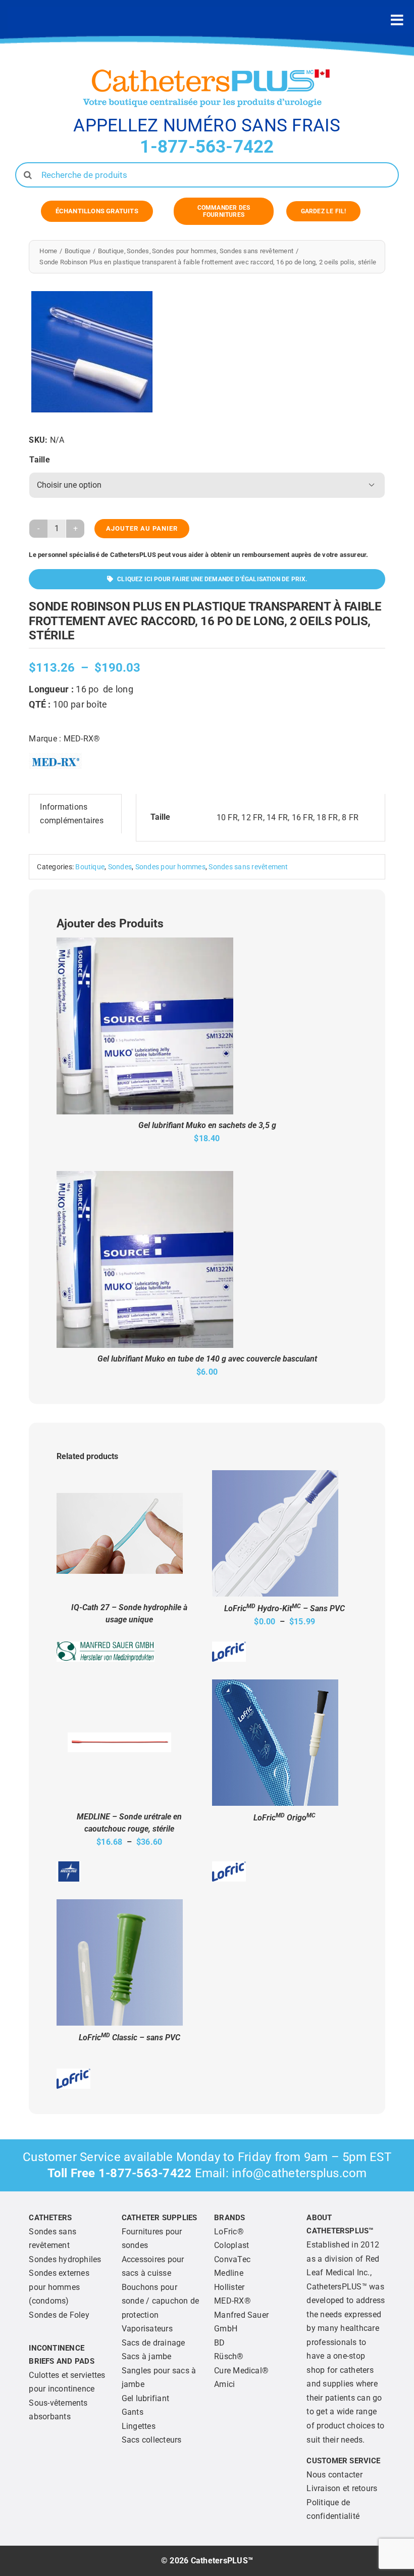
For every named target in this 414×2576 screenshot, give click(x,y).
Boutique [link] (90, 867)
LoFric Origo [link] (284, 1818)
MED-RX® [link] (82, 739)
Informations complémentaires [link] (72, 814)
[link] (97, 211)
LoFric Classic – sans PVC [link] (130, 2038)
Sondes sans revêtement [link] (248, 867)
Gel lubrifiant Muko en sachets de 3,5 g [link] (207, 1125)
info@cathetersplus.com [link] (299, 2173)
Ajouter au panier (142, 528)
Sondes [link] (120, 867)
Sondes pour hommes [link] (170, 867)
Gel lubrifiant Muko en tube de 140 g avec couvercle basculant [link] (207, 1359)
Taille (39, 460)
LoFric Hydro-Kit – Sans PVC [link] (284, 1608)
